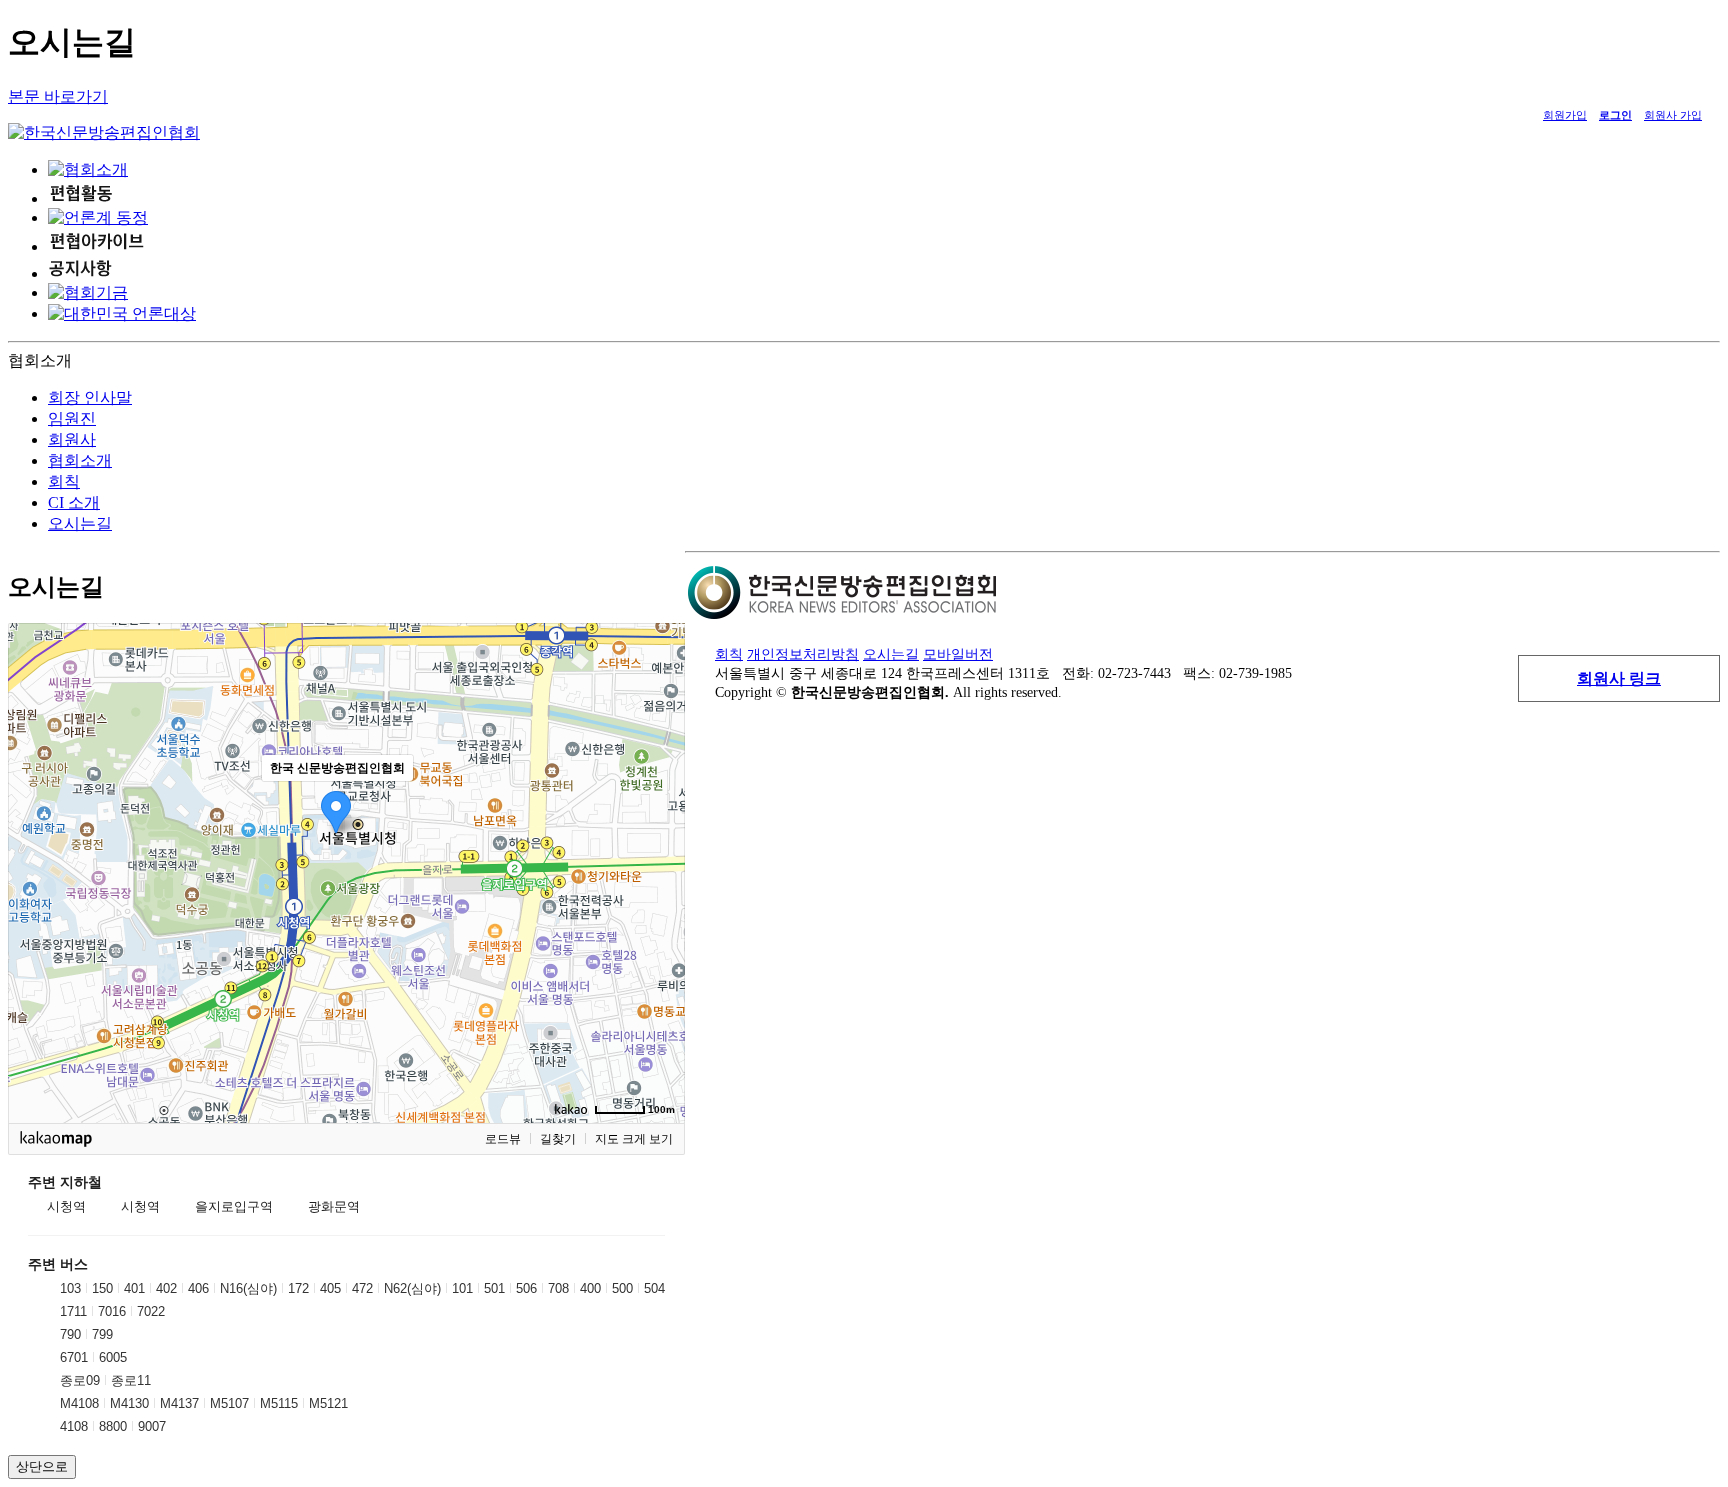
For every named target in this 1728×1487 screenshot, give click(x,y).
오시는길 (80, 523)
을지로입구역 (234, 1206)
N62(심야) (412, 1288)
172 (298, 1288)
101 (462, 1288)
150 (102, 1288)
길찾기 (558, 1139)
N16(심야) (248, 1288)
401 (134, 1288)
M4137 (179, 1403)
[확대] (660, 837)
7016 (112, 1311)
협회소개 (80, 460)
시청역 (66, 1206)
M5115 (279, 1403)
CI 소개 (74, 502)
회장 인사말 (90, 397)
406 (198, 1288)
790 (70, 1334)
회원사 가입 (1673, 115)
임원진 (72, 418)
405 (330, 1288)
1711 (73, 1311)
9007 (152, 1426)
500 (622, 1288)
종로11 (131, 1380)
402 (166, 1288)
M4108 (79, 1403)
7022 (151, 1311)
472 (362, 1288)
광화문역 (334, 1206)
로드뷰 (503, 1139)
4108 (74, 1426)
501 (494, 1288)
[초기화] (660, 908)
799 (102, 1334)
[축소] (660, 870)
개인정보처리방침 (803, 654)
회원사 (72, 439)
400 (590, 1288)
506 (526, 1288)
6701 (74, 1357)
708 (558, 1288)
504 (654, 1288)
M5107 (229, 1403)
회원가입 (1565, 115)
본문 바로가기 (58, 96)
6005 (113, 1357)
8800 (113, 1426)
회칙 (64, 481)
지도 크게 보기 (634, 1139)
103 (70, 1288)
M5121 (328, 1403)
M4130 (129, 1403)
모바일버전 (958, 654)
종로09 (80, 1380)
